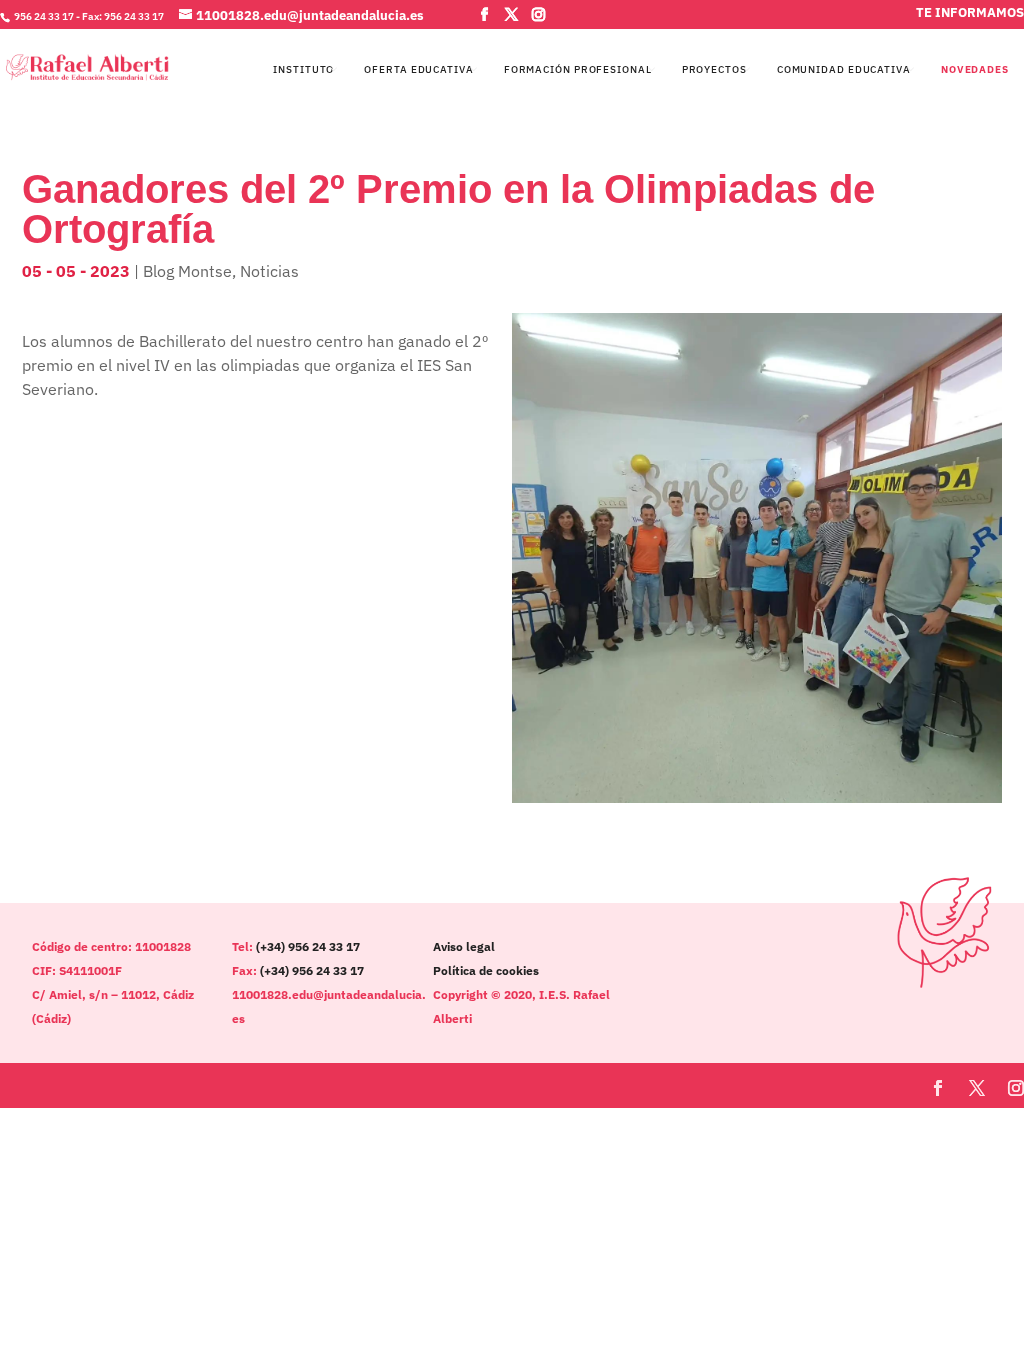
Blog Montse (187, 271)
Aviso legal (464, 946)
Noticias (269, 271)
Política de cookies (486, 970)
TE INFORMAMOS (970, 14)
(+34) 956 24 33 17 (308, 946)
